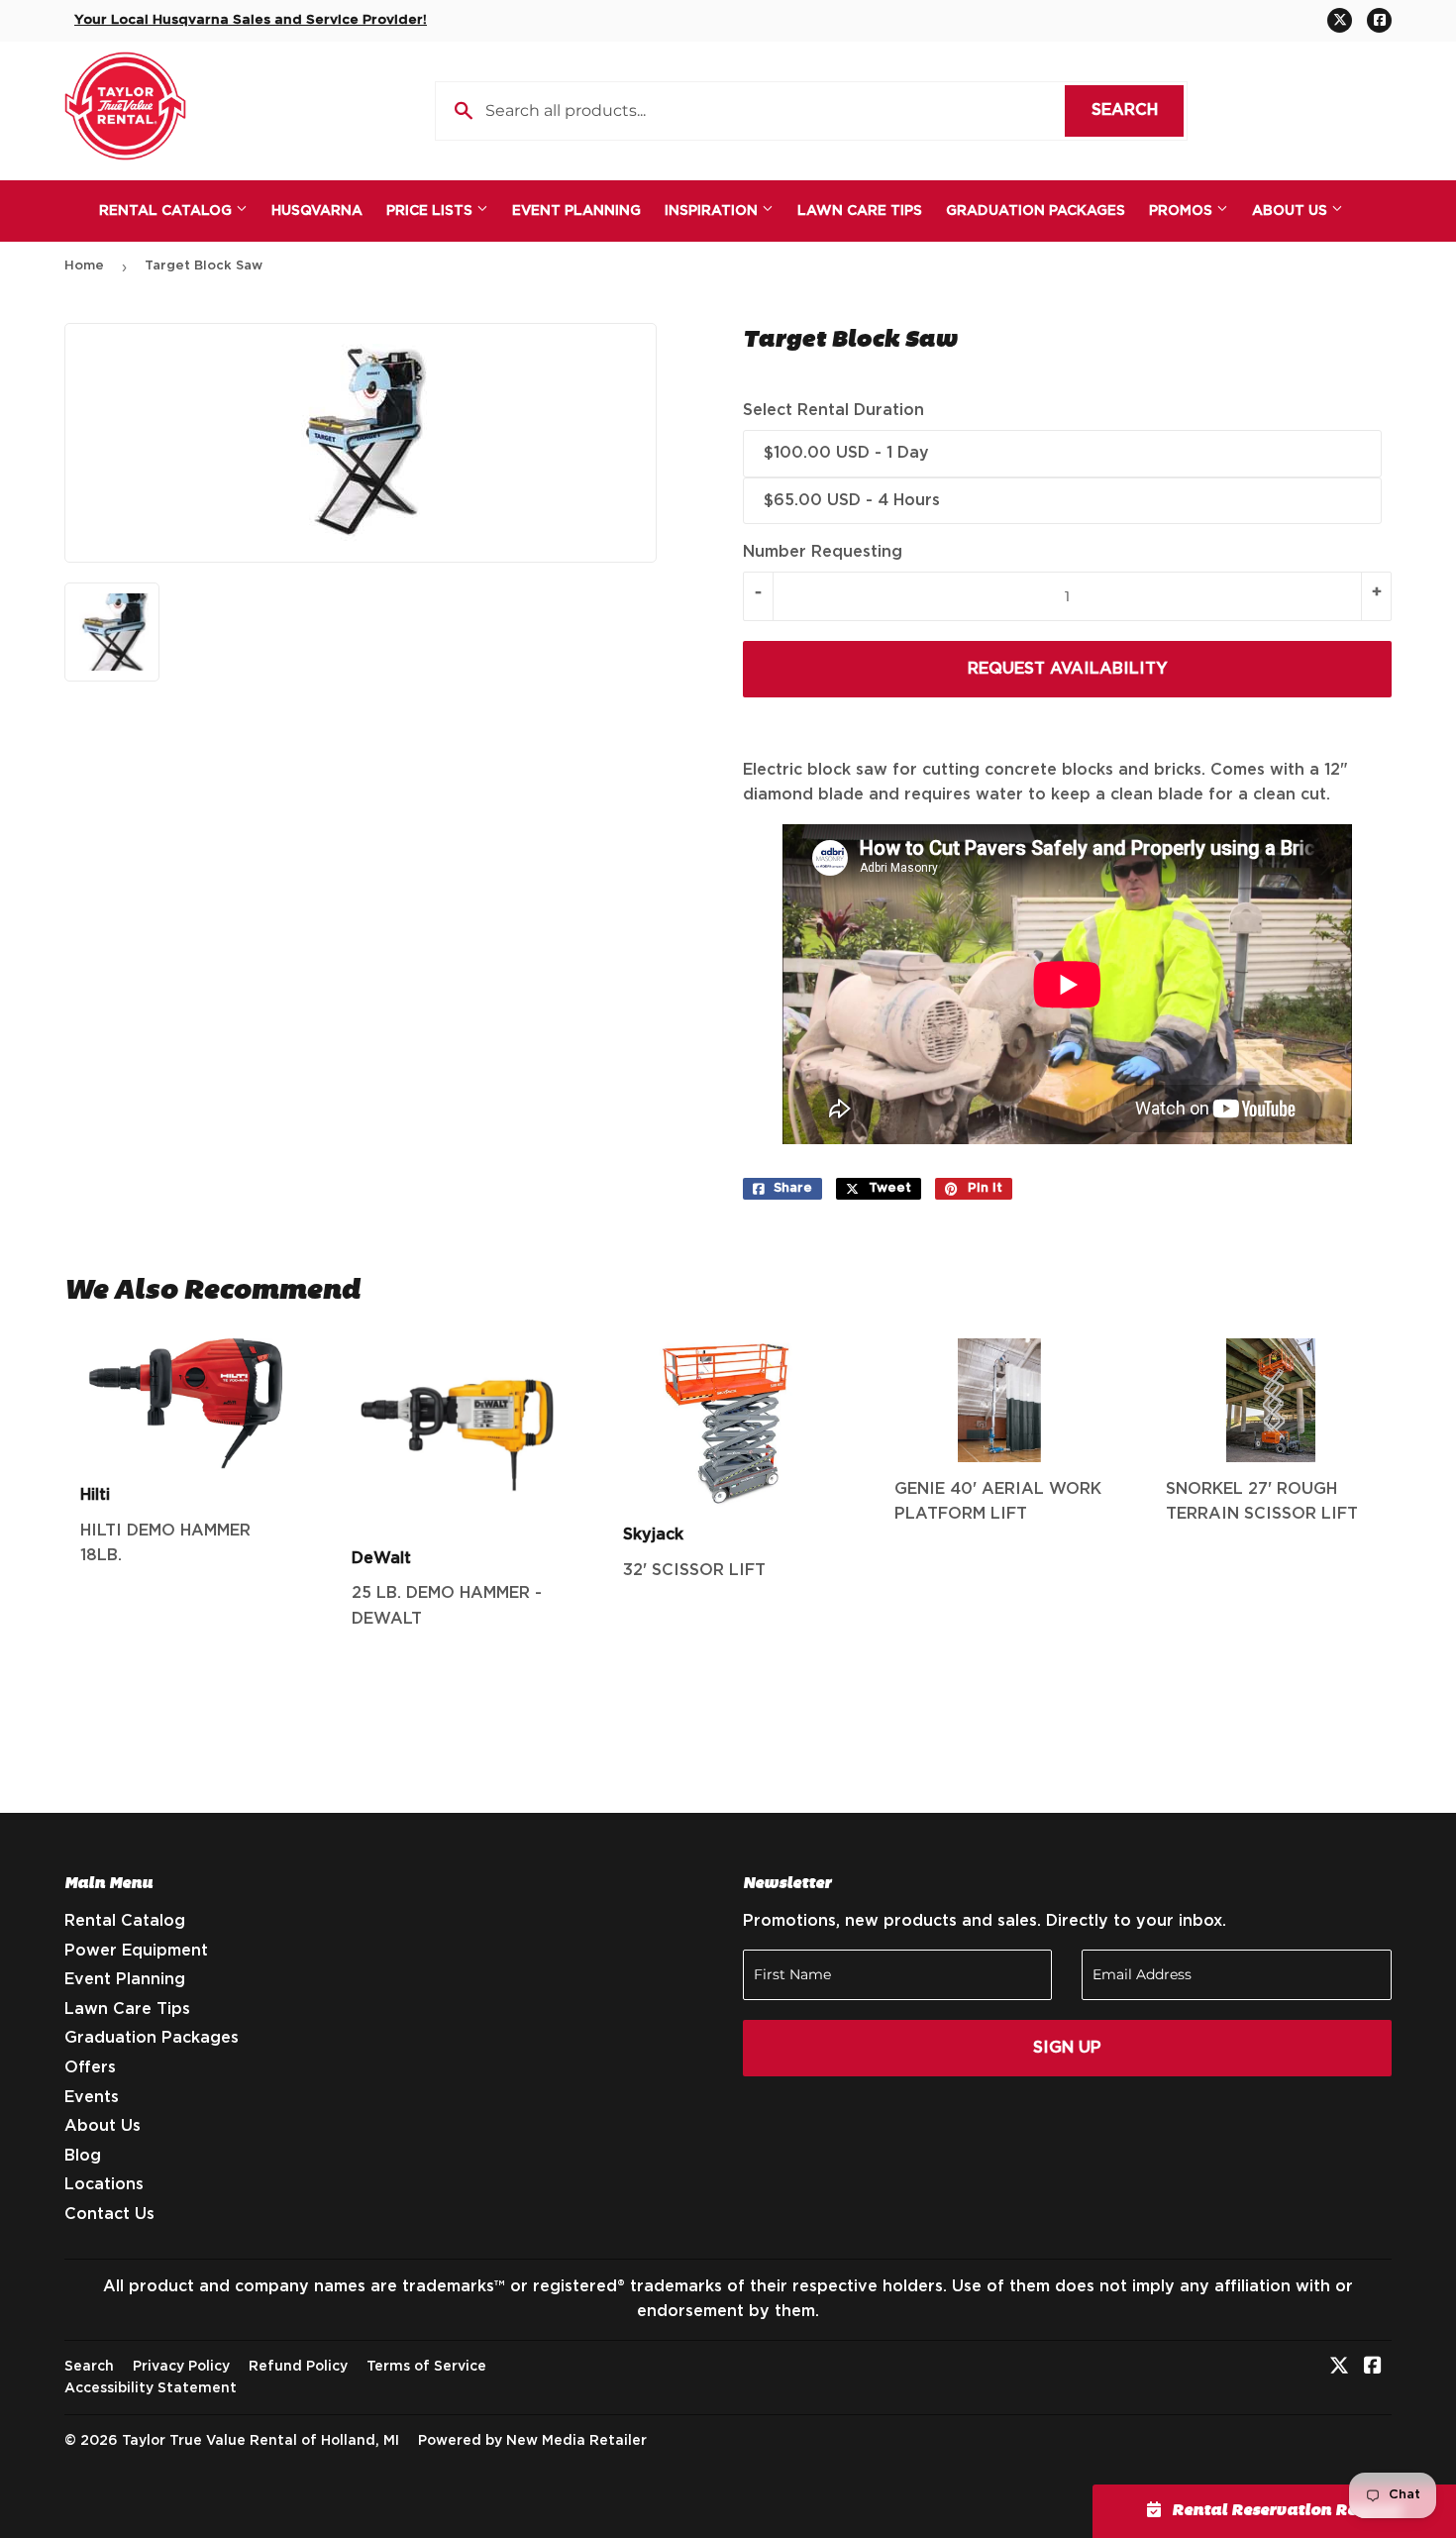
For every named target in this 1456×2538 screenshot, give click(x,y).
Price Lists (431, 211)
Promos (1183, 211)
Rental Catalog (167, 211)
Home (84, 266)
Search (1138, 110)
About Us (1292, 211)
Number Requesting (823, 552)
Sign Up (1067, 2048)
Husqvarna (317, 211)
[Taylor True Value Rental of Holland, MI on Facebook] (1373, 2368)
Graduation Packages (1036, 211)
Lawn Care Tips (860, 211)
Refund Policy (298, 2367)
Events (92, 2097)
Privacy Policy (181, 2367)
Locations (104, 2184)
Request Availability (1068, 669)
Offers (90, 2067)
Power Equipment (136, 1951)
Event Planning (576, 211)
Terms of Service (426, 2367)
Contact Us (109, 2214)
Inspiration (713, 211)
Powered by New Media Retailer (532, 2441)
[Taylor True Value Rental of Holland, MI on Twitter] (1339, 2368)
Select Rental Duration (833, 410)
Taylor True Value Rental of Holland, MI (260, 2441)
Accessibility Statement (151, 2388)
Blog (83, 2156)
